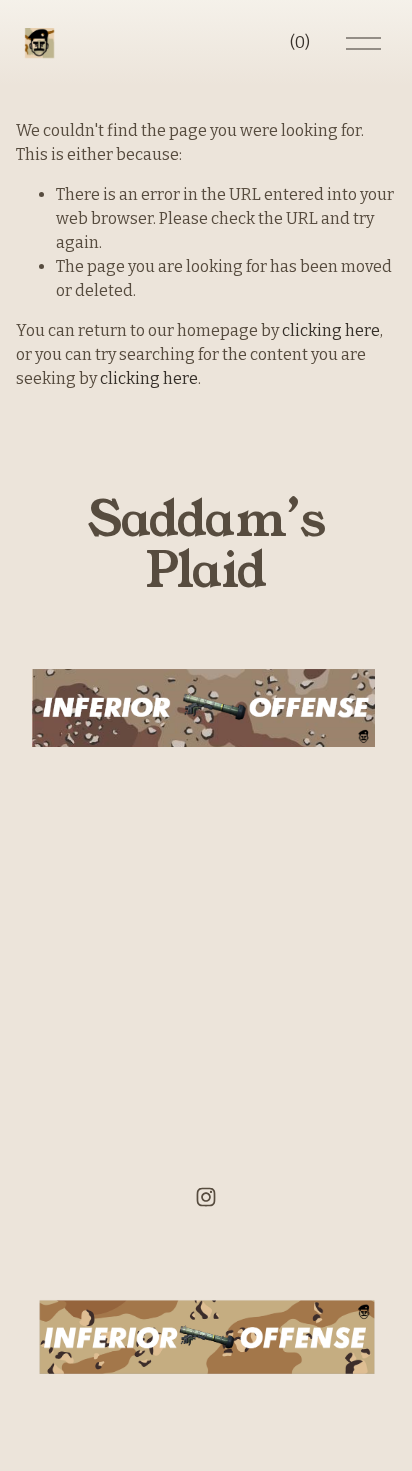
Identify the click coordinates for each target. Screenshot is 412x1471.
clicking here (331, 330)
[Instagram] (206, 1197)
